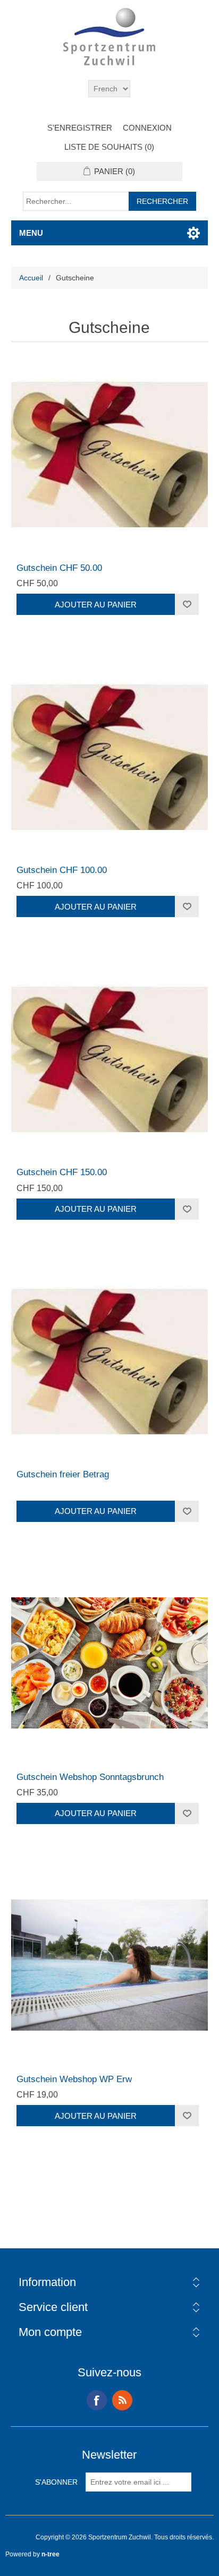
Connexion (147, 128)
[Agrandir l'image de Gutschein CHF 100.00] (110, 756)
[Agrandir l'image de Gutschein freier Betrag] (110, 1361)
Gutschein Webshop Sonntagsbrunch (90, 1777)
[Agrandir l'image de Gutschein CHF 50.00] (110, 454)
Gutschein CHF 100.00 (62, 870)
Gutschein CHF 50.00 (59, 568)
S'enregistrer (80, 128)
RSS (122, 2400)
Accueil (31, 278)
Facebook (97, 2400)
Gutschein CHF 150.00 (62, 1172)
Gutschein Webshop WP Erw (74, 2079)
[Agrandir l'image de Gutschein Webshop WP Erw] (110, 1965)
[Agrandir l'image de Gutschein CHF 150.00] (110, 1058)
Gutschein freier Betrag (63, 1474)
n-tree (50, 2554)
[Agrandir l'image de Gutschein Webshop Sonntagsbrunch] (110, 1663)
